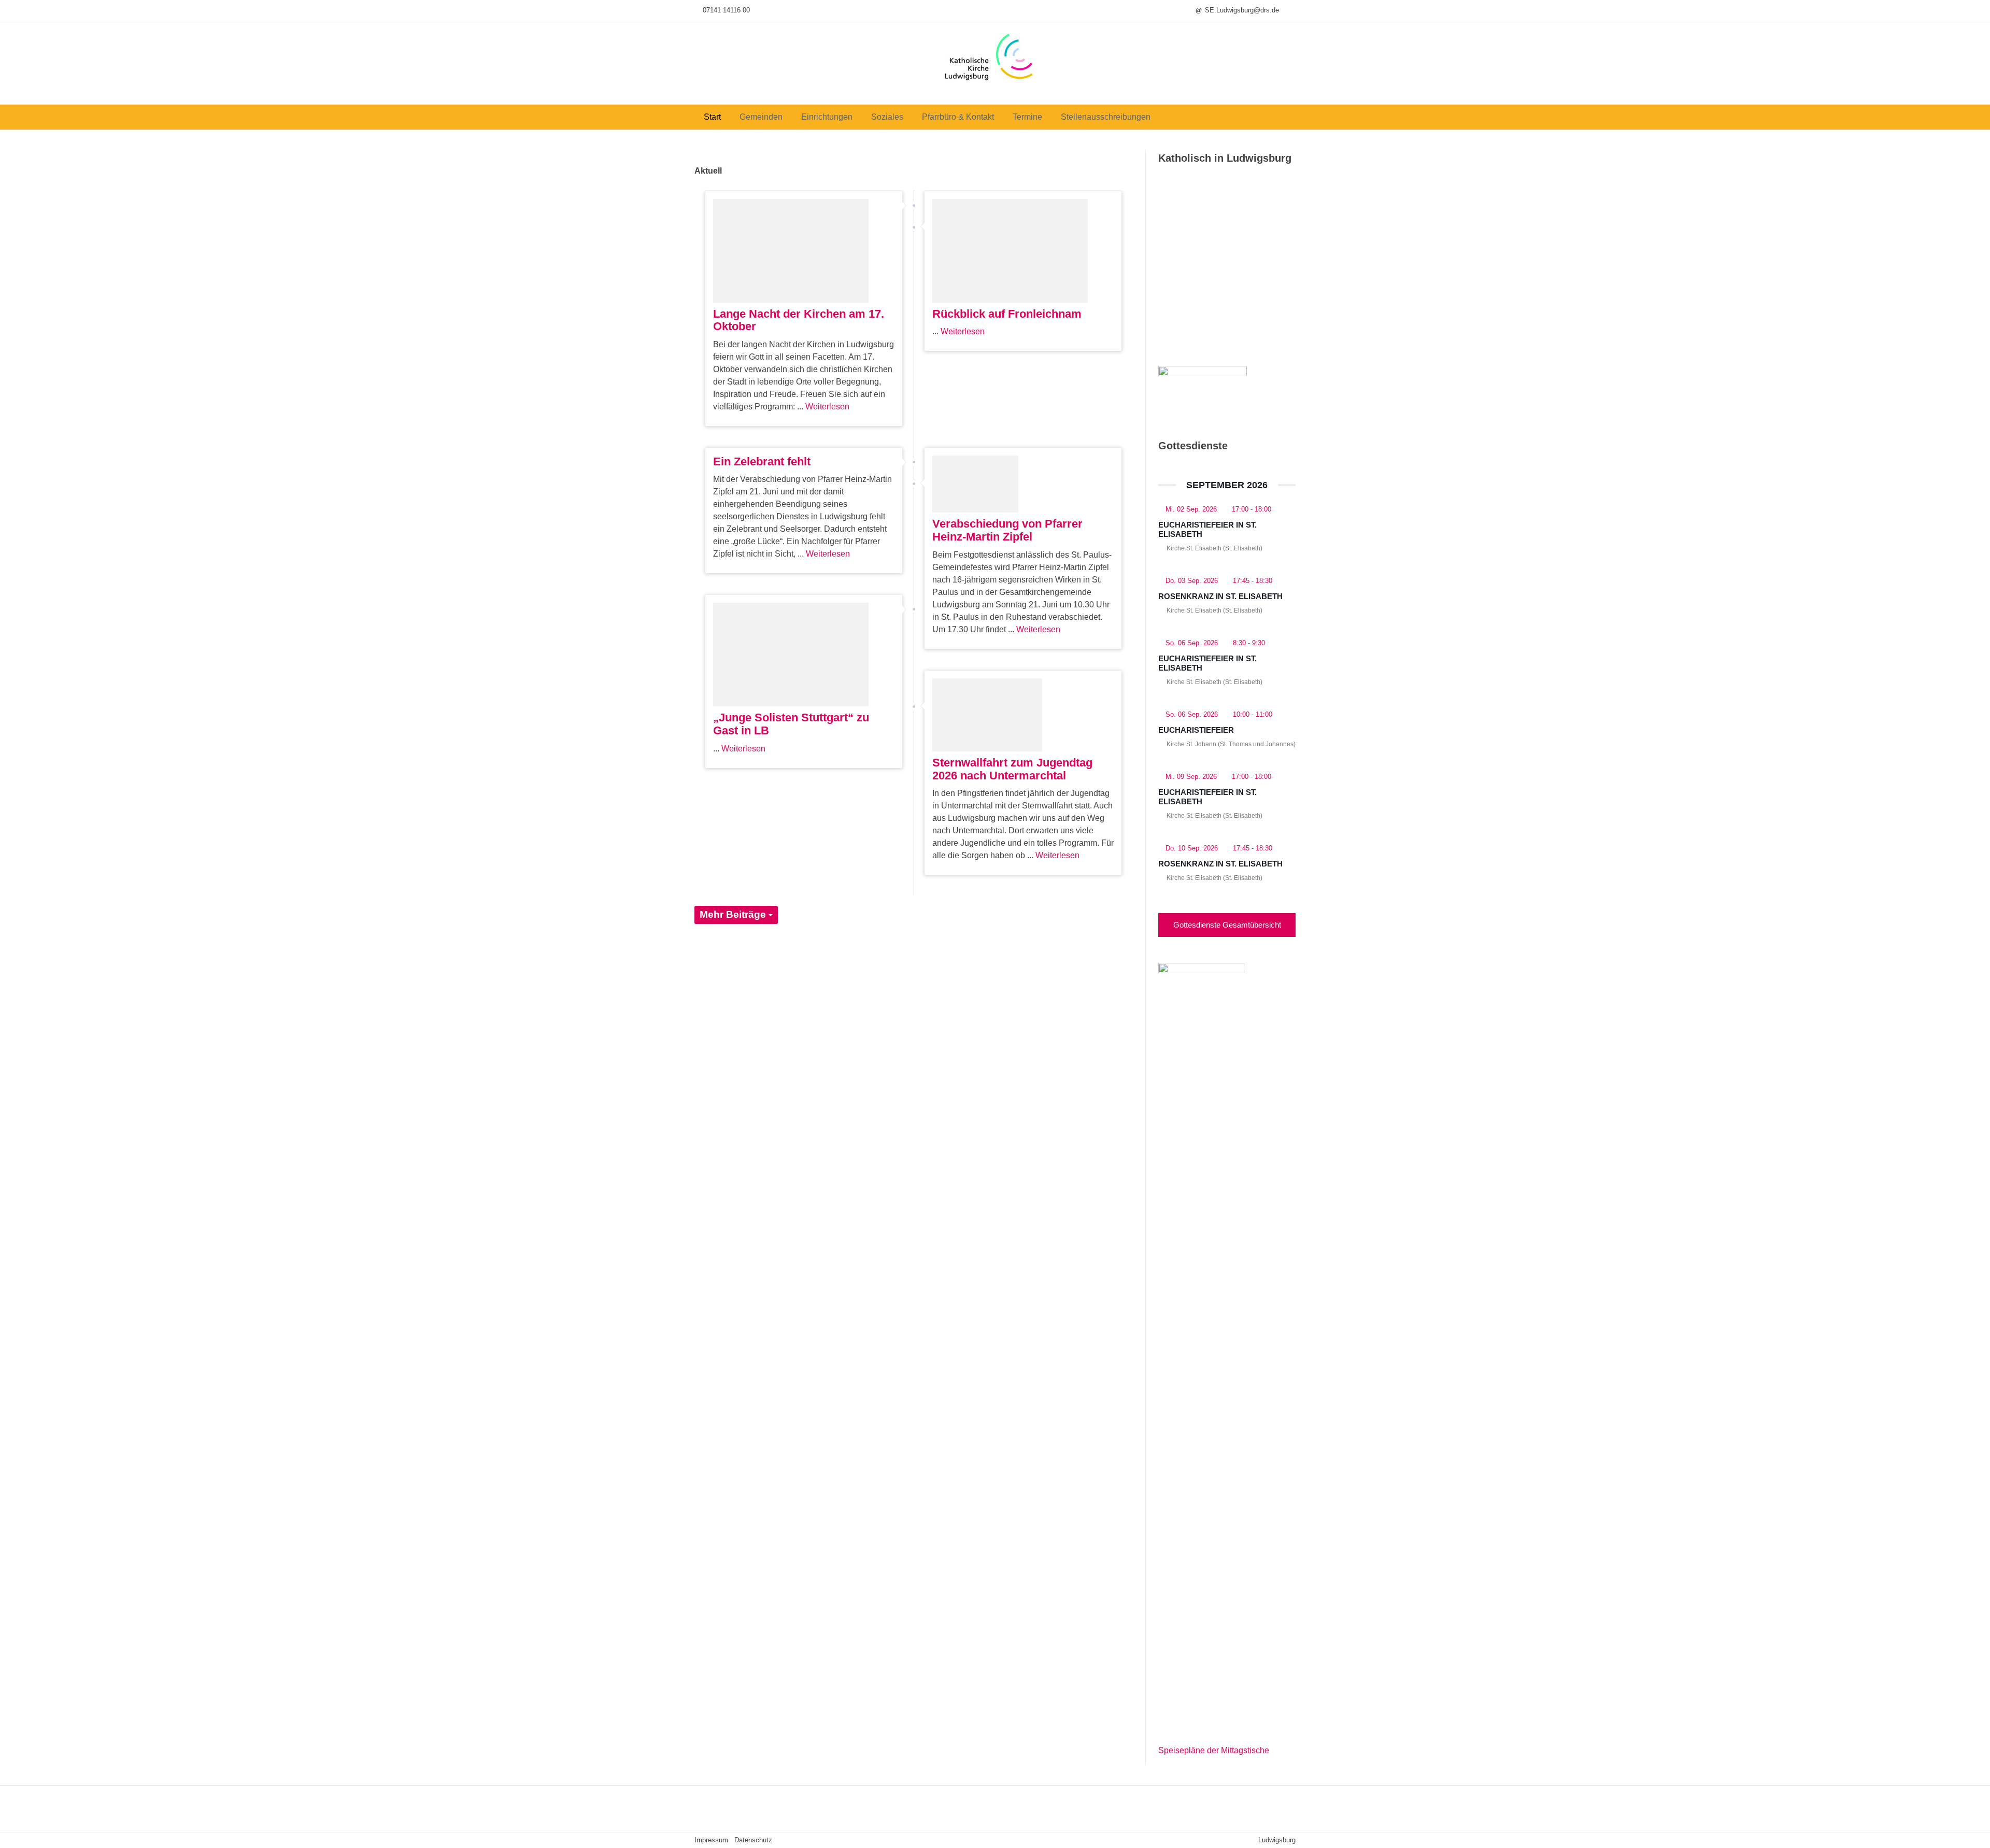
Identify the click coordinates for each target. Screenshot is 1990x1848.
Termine (1027, 117)
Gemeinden (761, 117)
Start (712, 117)
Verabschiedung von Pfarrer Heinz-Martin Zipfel (1007, 530)
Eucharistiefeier (1196, 730)
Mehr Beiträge (734, 914)
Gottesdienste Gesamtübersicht (1227, 925)
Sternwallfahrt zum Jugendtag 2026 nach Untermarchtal (1012, 769)
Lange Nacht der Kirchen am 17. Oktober (799, 320)
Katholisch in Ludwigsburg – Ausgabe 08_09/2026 (1222, 306)
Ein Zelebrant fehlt (762, 461)
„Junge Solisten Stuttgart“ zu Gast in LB (791, 724)
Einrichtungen (827, 117)
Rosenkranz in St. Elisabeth (1220, 596)
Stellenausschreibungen (1106, 117)
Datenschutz (753, 1840)
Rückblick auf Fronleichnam (1007, 314)
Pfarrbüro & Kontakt (958, 117)
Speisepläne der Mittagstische (1214, 1750)
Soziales (887, 117)
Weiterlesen (827, 407)
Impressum (711, 1840)
